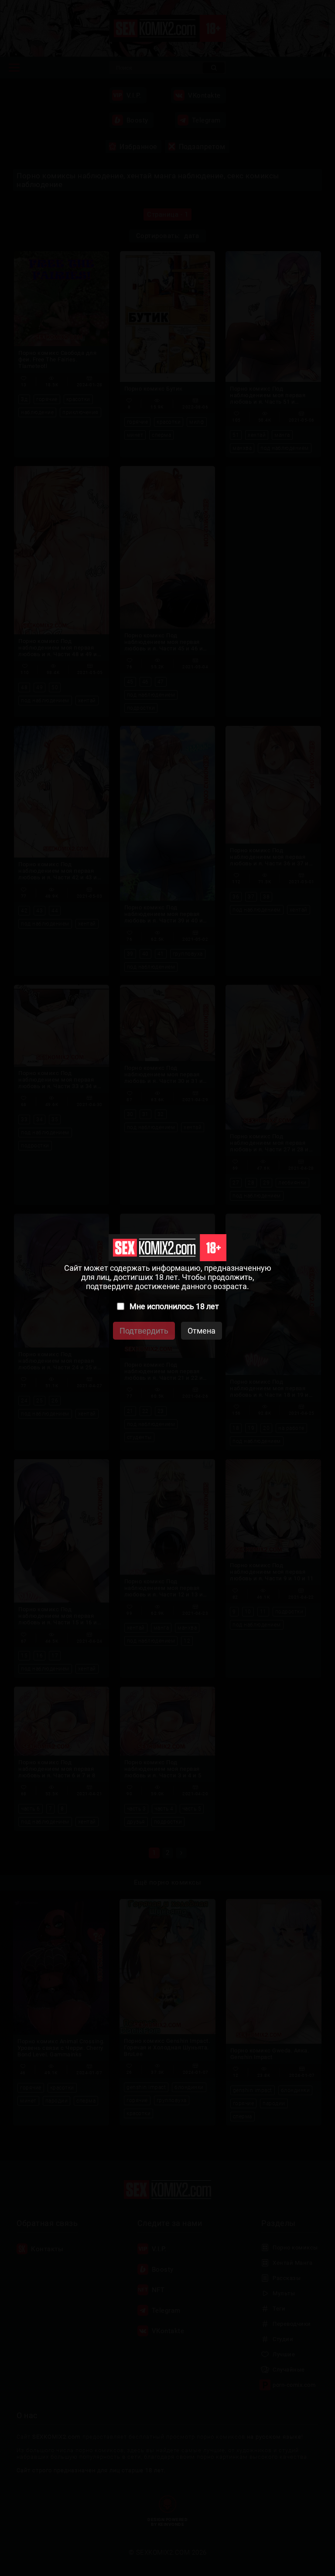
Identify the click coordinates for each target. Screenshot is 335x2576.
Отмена (202, 1331)
